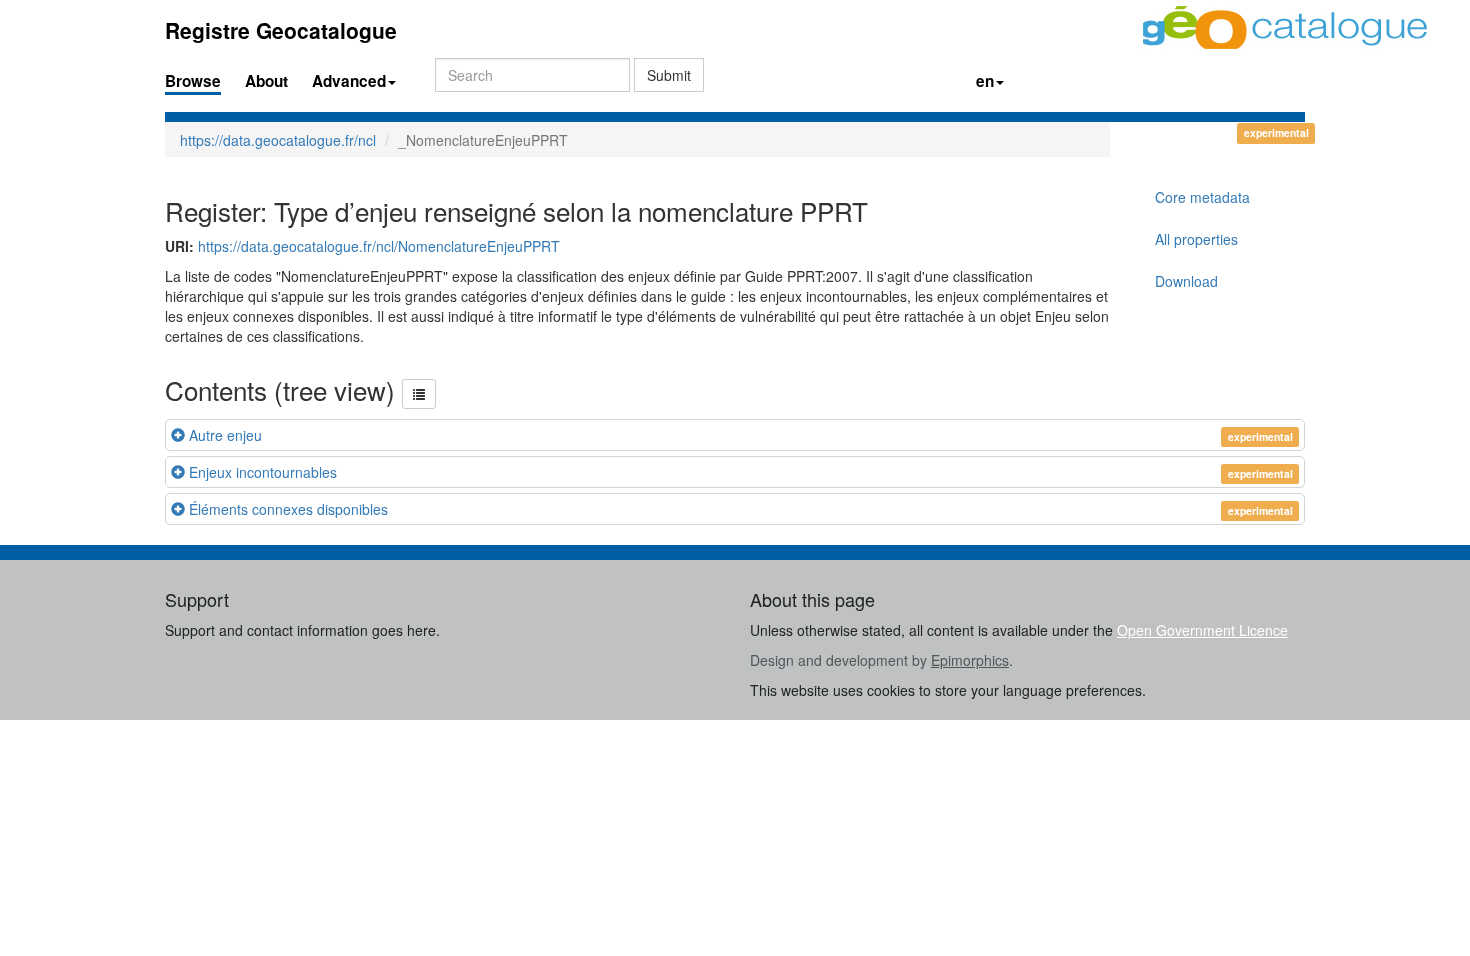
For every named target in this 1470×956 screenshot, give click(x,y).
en (985, 81)
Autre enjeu (225, 435)
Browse (193, 81)
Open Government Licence (1202, 630)
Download (1186, 281)
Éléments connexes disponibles (288, 509)
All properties (1196, 239)
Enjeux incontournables (263, 472)
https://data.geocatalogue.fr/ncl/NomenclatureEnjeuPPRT (379, 246)
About (266, 81)
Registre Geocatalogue (281, 30)
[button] (419, 394)
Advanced (349, 81)
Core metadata (1202, 197)
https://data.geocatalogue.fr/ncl (278, 140)
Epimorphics (970, 660)
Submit (669, 75)
